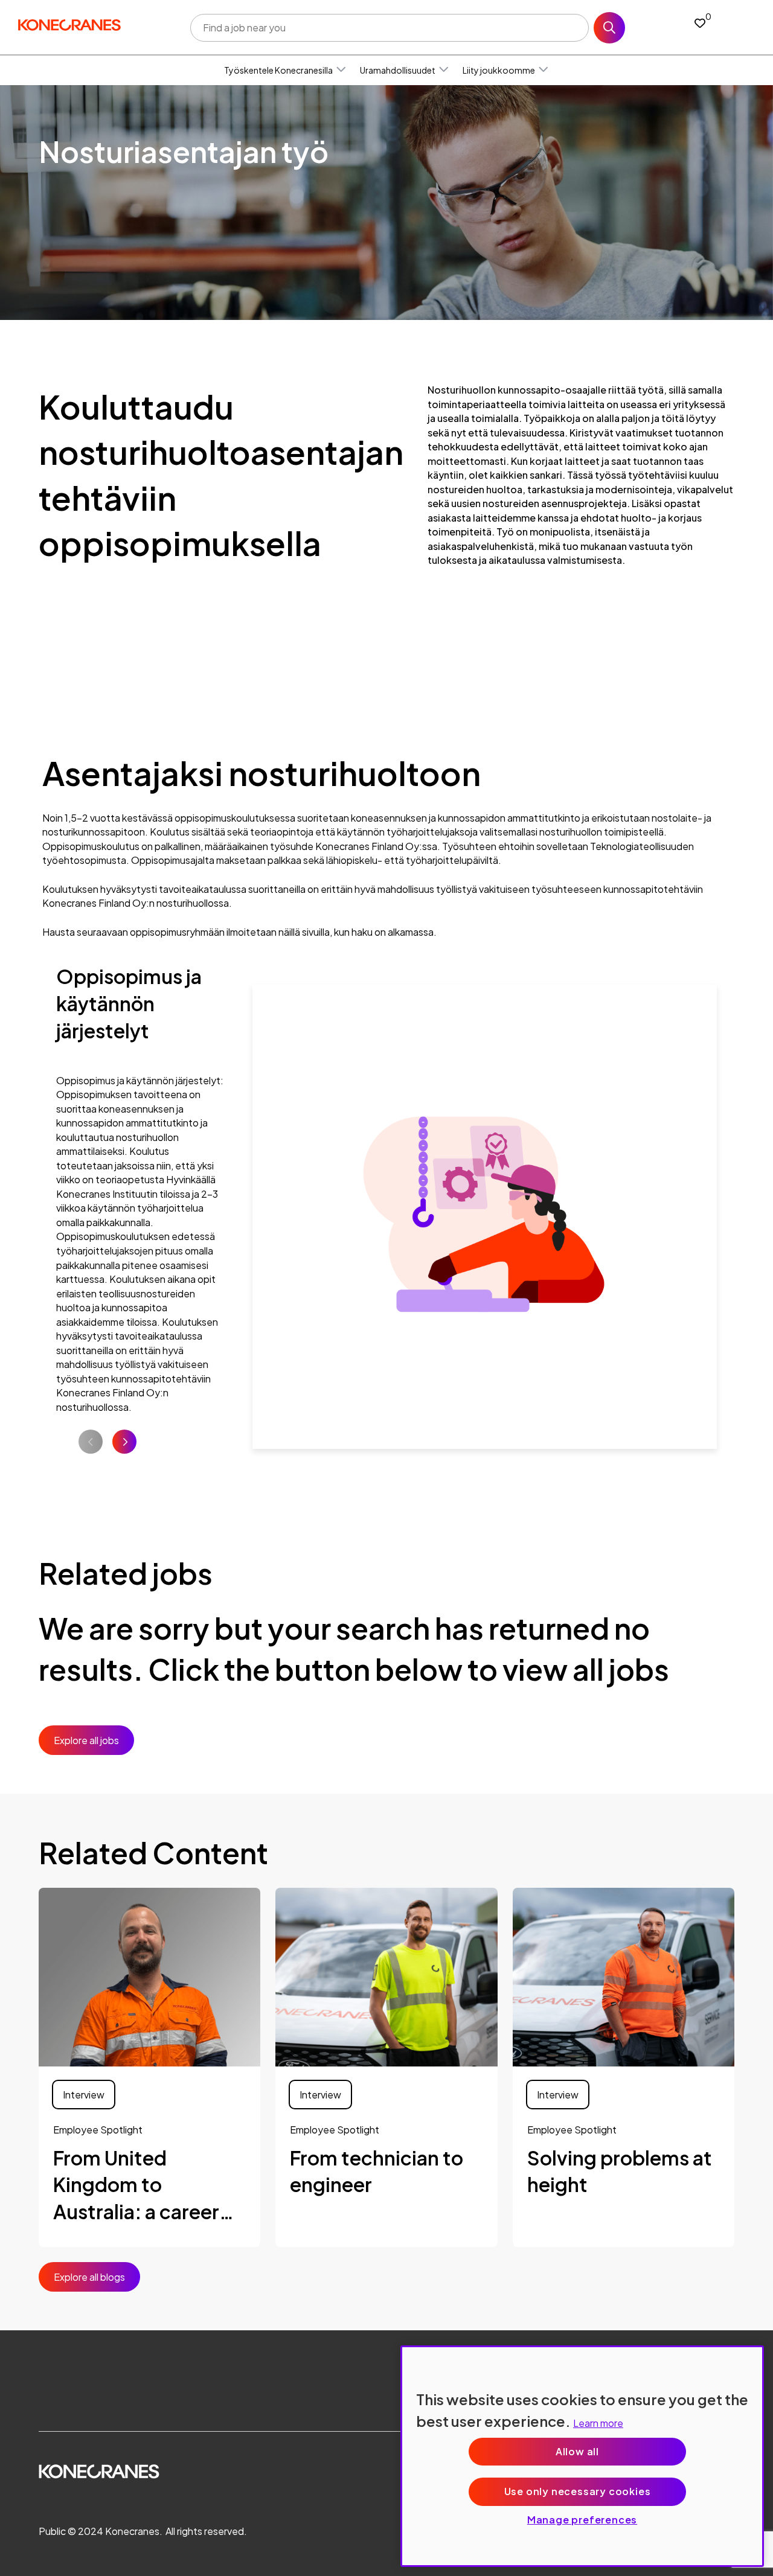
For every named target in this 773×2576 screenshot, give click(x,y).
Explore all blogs (89, 2277)
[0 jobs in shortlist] (700, 23)
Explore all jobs (86, 1740)
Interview (84, 2095)
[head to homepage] (69, 25)
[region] (582, 2456)
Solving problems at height (620, 2171)
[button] (341, 70)
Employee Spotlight (98, 2130)
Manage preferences (582, 2520)
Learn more (598, 2423)
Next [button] (124, 1442)
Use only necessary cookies (578, 2491)
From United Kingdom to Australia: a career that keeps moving (140, 2185)
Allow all (577, 2451)
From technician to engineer (377, 2171)
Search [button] (609, 28)
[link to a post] (149, 1977)
